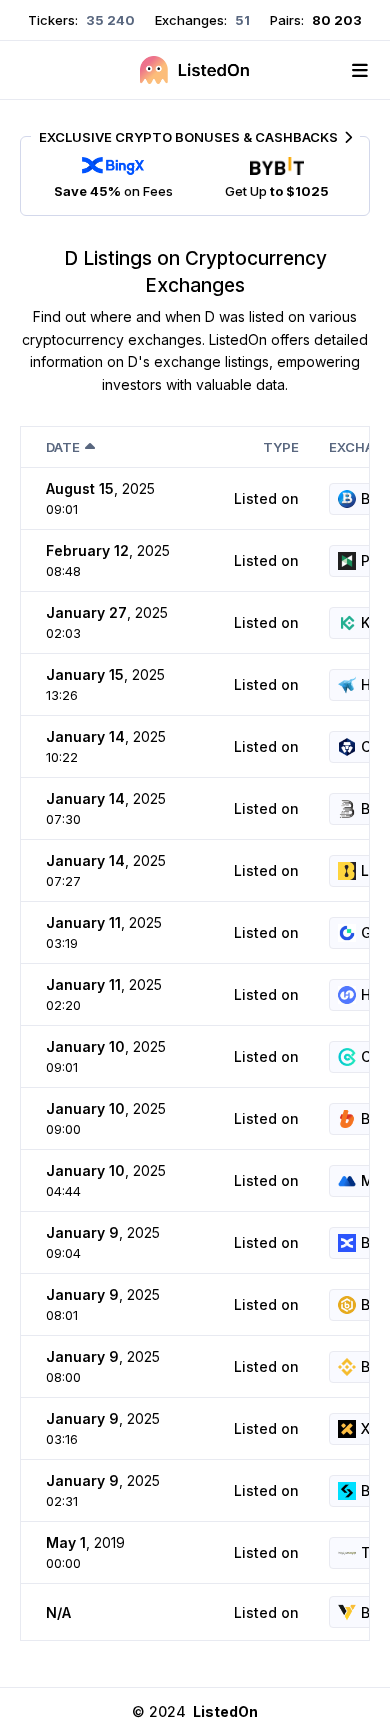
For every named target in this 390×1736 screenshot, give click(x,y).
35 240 (109, 20)
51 (241, 20)
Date (63, 447)
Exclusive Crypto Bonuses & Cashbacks (188, 137)
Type (281, 447)
